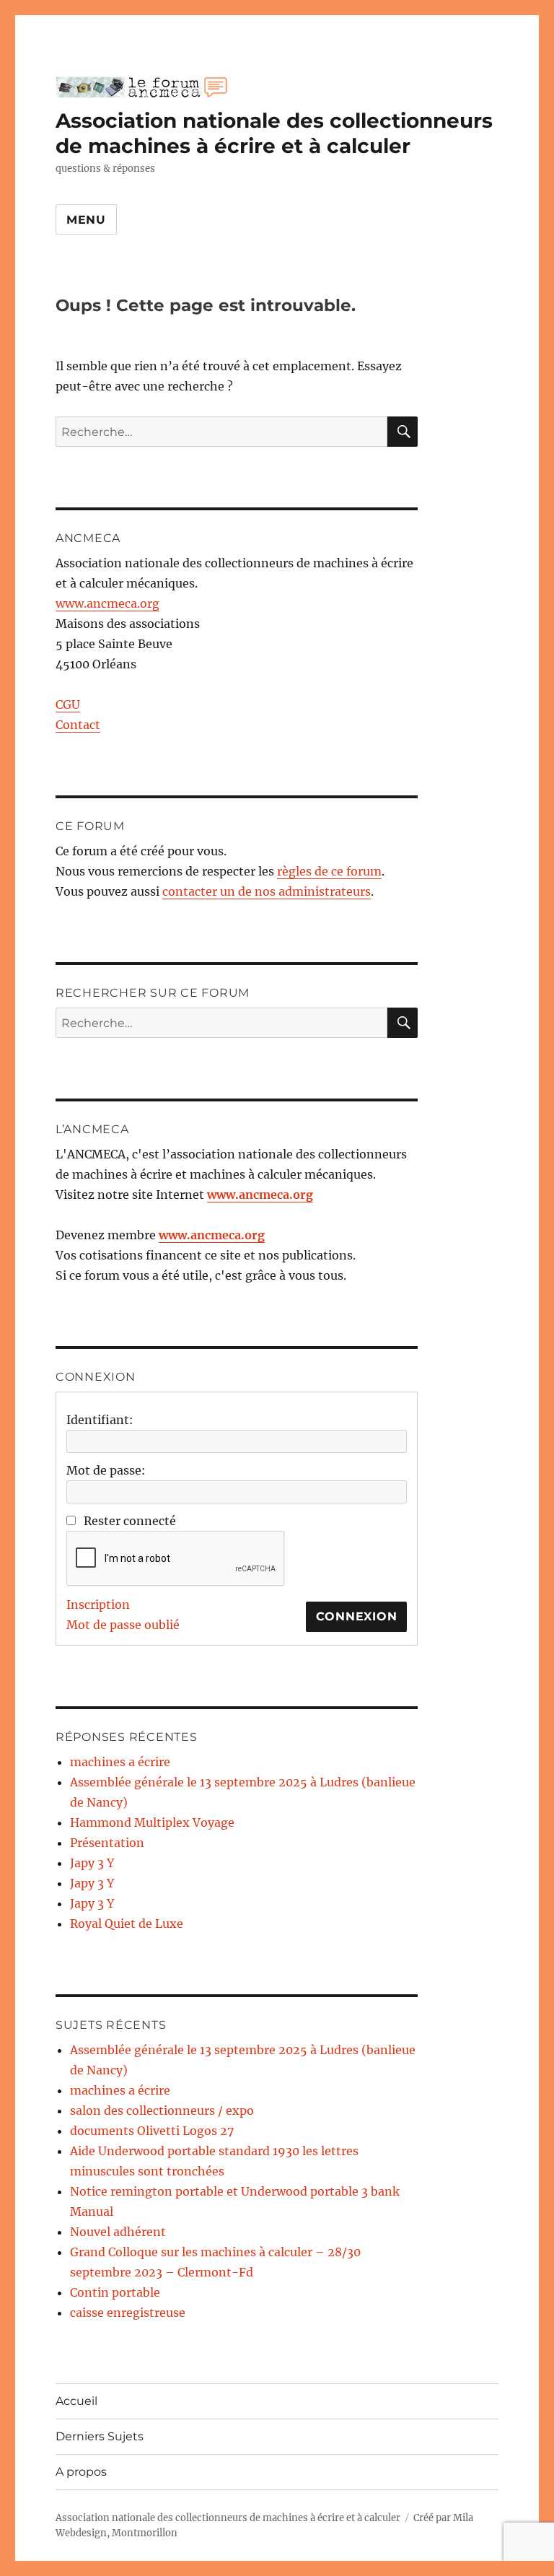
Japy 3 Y (92, 1863)
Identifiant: (100, 1420)
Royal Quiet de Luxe (127, 1924)
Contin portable (115, 2292)
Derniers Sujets (100, 2436)
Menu (86, 220)
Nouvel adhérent (118, 2232)
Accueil (76, 2401)
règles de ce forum (329, 871)
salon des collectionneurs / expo (162, 2110)
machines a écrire (120, 1762)
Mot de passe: (106, 1470)
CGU (68, 704)
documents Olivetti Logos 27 (152, 2131)
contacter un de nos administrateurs (267, 891)
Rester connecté (130, 1521)
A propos (81, 2472)
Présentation (107, 1843)
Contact (78, 725)
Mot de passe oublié (123, 1625)
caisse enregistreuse (128, 2313)
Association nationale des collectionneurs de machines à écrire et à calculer (274, 133)
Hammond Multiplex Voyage (152, 1822)
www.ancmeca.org (107, 603)
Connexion (357, 1616)
